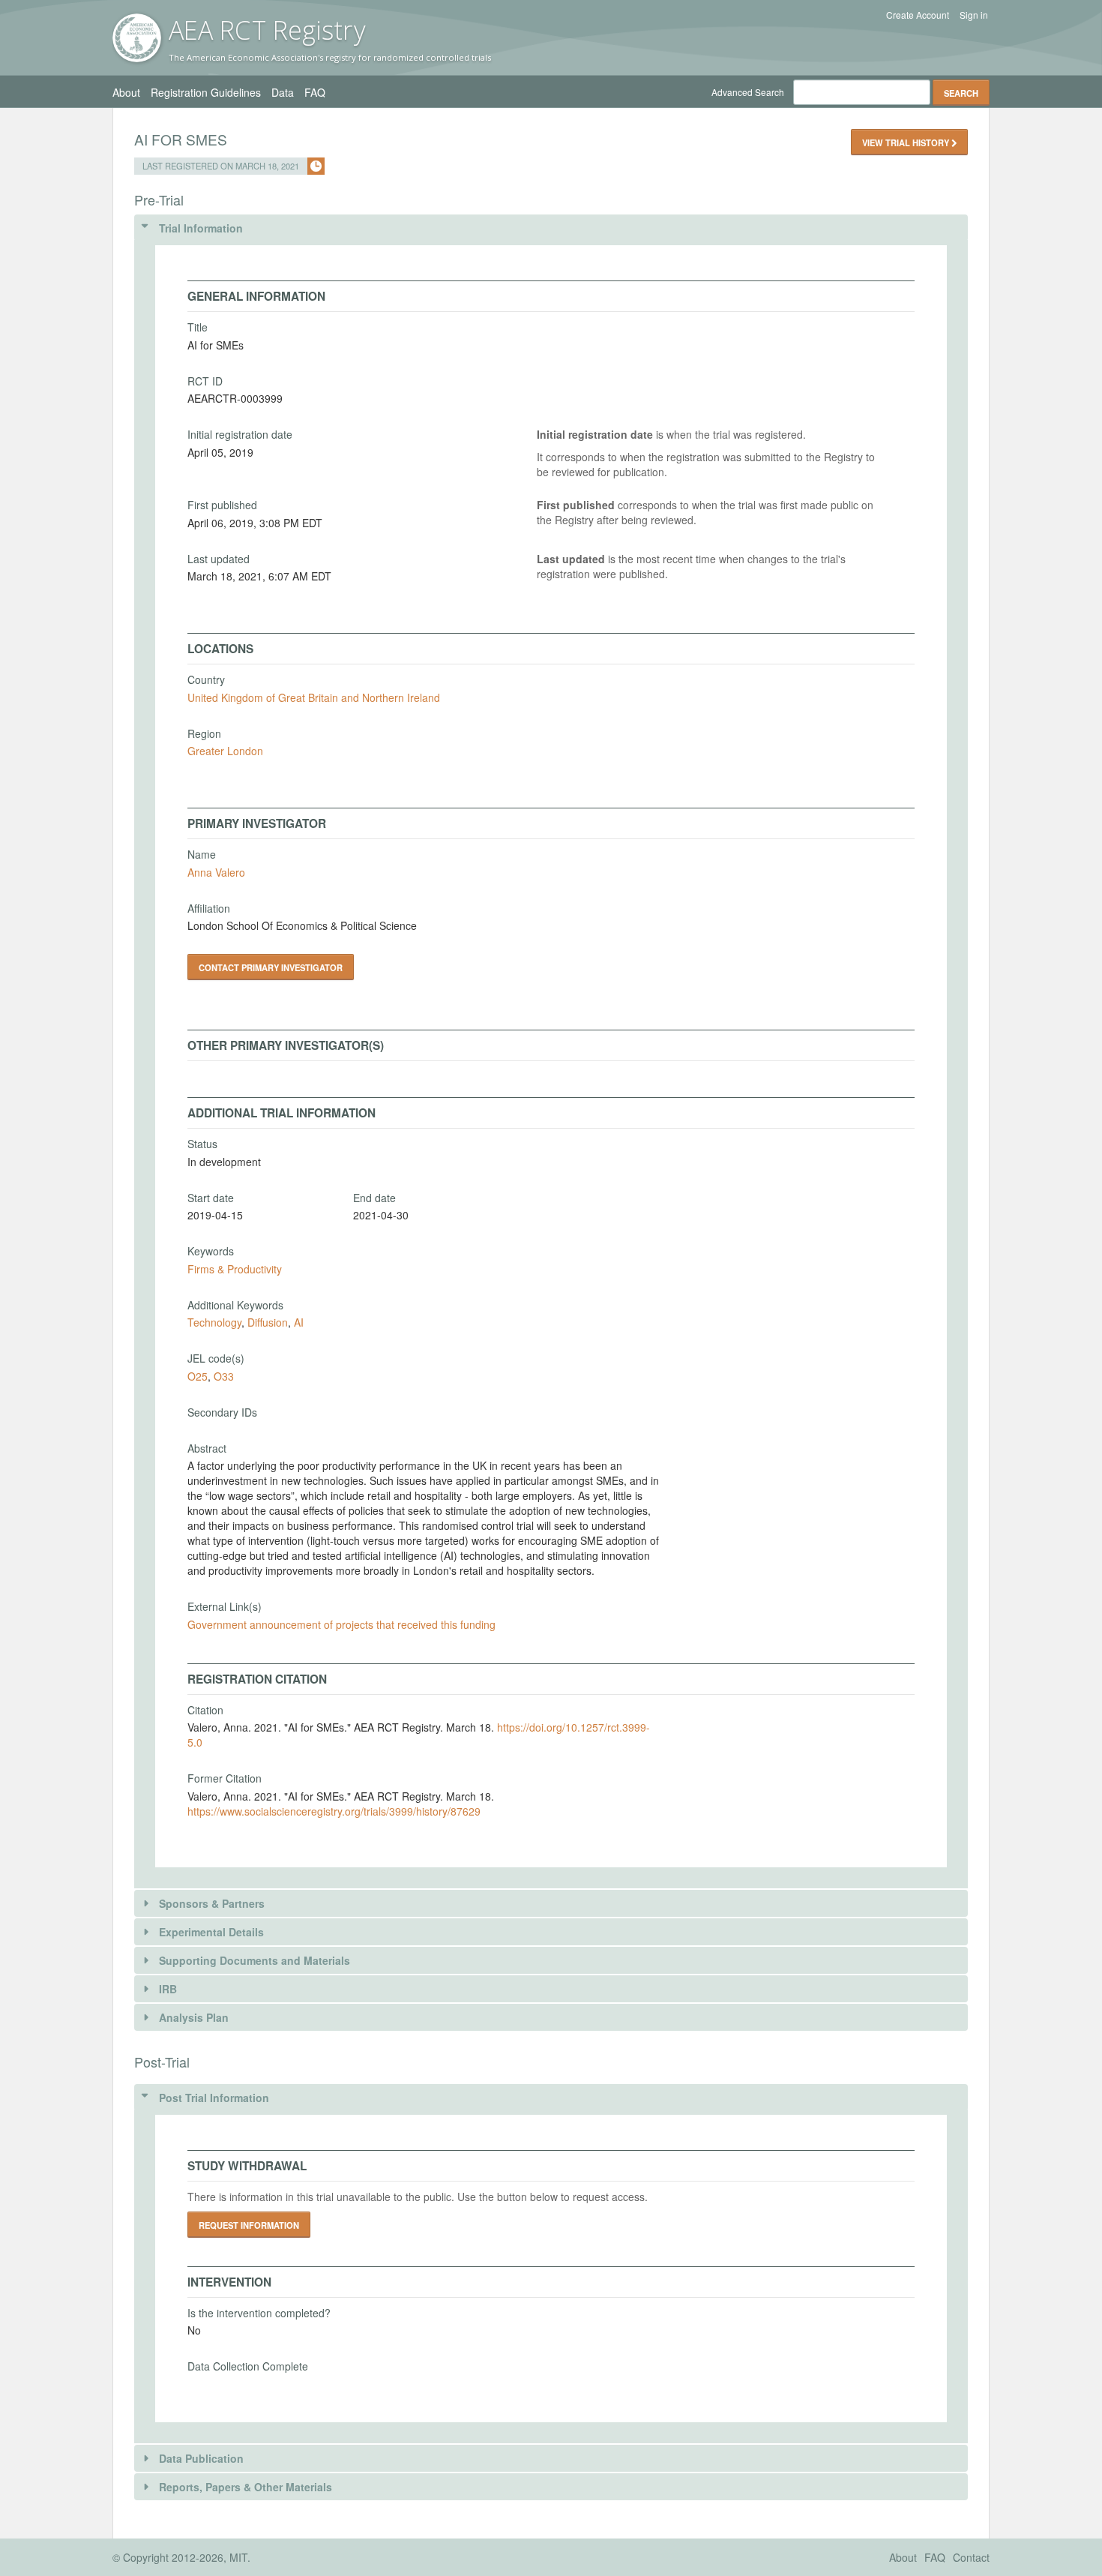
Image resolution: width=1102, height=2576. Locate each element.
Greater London (225, 751)
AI (299, 1322)
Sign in (974, 15)
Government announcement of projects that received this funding (341, 1624)
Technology (214, 1322)
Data (283, 92)
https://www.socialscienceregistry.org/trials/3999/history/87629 (334, 1811)
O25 (198, 1376)
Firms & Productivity (235, 1269)
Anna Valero (216, 872)
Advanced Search (748, 92)
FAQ (315, 92)
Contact (971, 2557)
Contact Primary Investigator (271, 967)
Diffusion (268, 1322)
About (126, 92)
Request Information (249, 2225)
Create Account (918, 15)
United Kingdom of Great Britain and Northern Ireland (314, 697)
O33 (224, 1376)
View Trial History (907, 142)
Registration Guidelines (206, 92)
